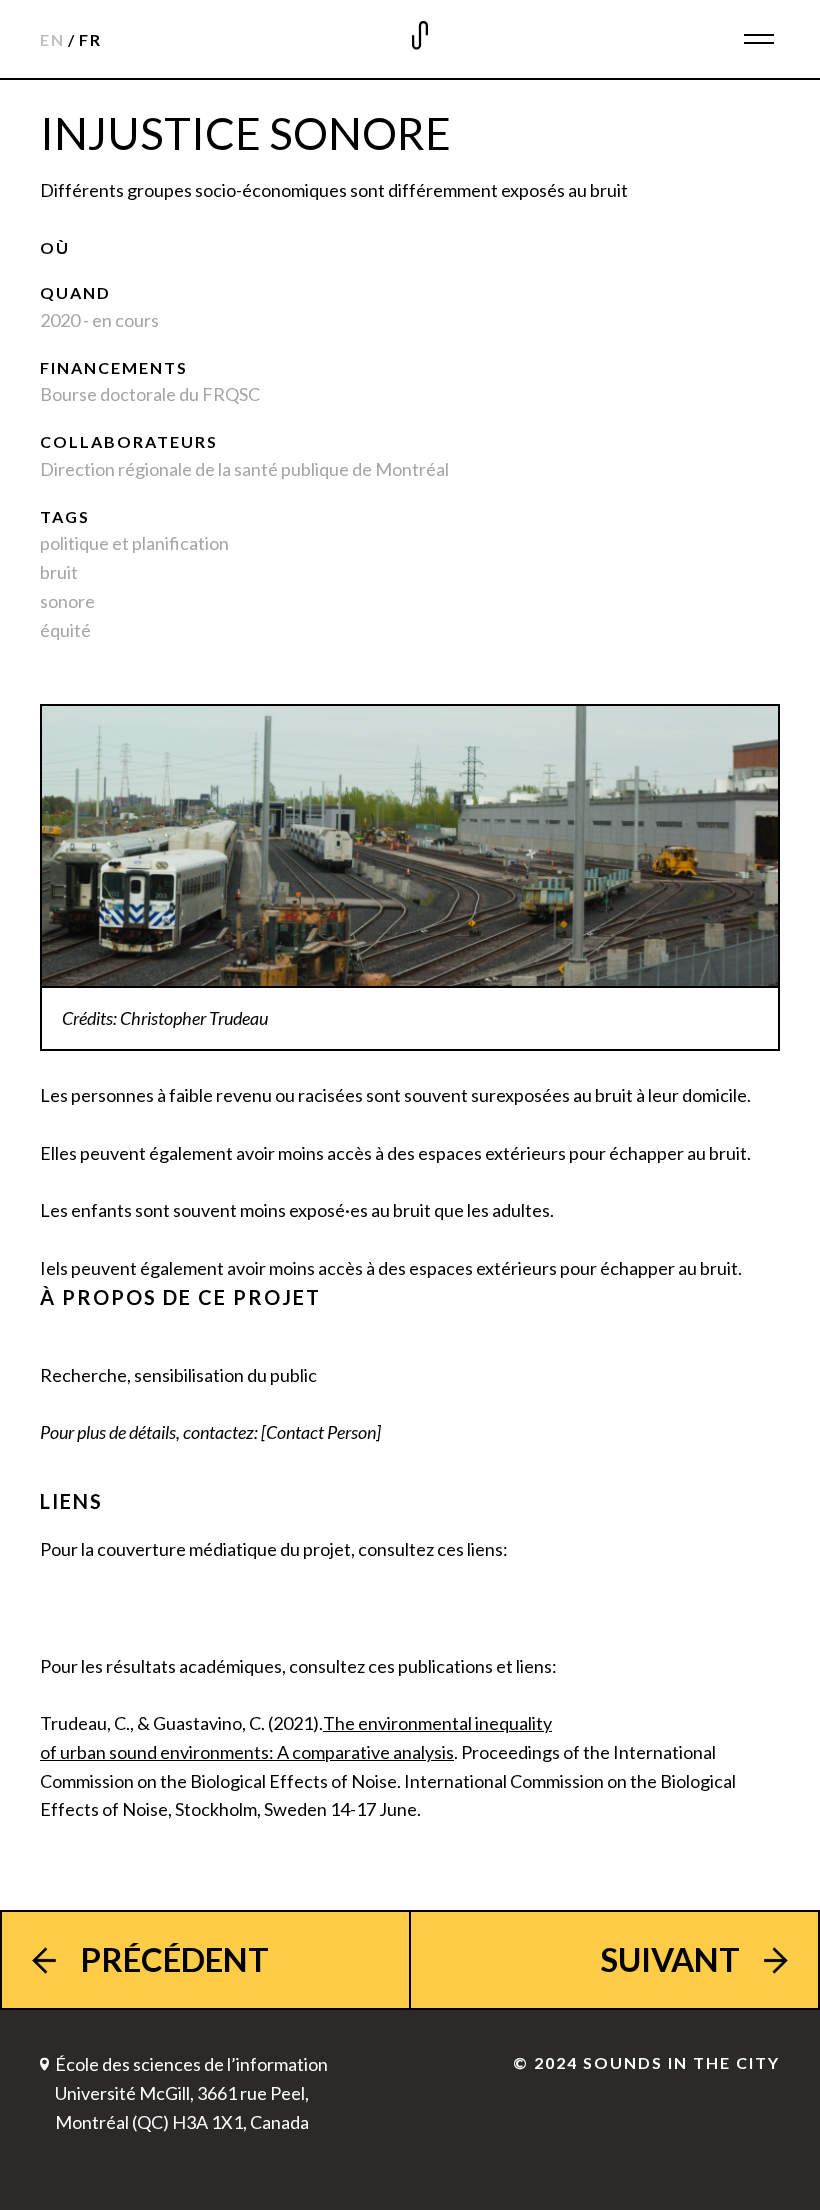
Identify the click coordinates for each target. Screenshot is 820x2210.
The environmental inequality (437, 1723)
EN (52, 39)
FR (90, 39)
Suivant (670, 1959)
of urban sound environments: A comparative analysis (247, 1752)
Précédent (174, 1959)
